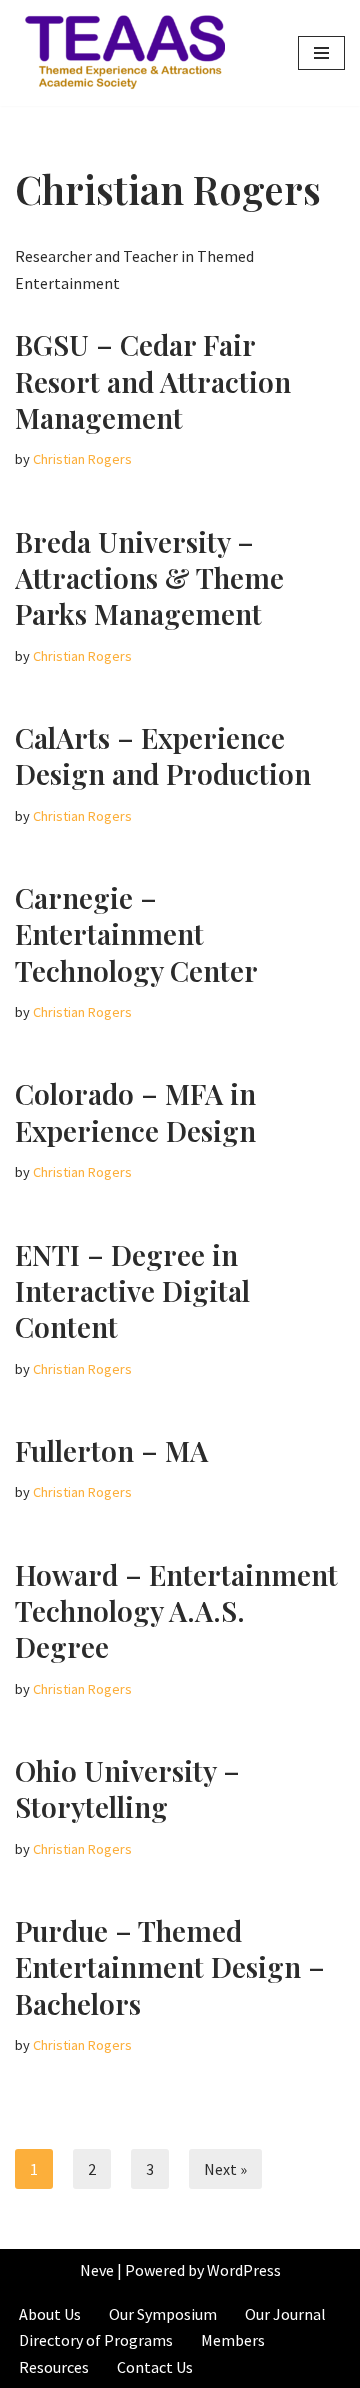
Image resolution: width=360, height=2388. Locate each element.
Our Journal (285, 2314)
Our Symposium (163, 2314)
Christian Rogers (82, 459)
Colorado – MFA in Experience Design (135, 1111)
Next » (225, 2169)
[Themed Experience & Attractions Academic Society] (120, 53)
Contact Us (155, 2367)
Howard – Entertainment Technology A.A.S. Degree (176, 1611)
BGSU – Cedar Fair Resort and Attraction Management (153, 381)
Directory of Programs (96, 2340)
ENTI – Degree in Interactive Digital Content (132, 1291)
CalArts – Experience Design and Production (163, 755)
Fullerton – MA (111, 1450)
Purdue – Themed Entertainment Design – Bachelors (170, 1967)
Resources (54, 2367)
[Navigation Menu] (321, 53)
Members (233, 2340)
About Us (50, 2314)
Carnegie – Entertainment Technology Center (136, 934)
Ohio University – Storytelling (127, 1788)
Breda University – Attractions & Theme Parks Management (149, 578)
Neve (97, 2270)
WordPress (244, 2270)
